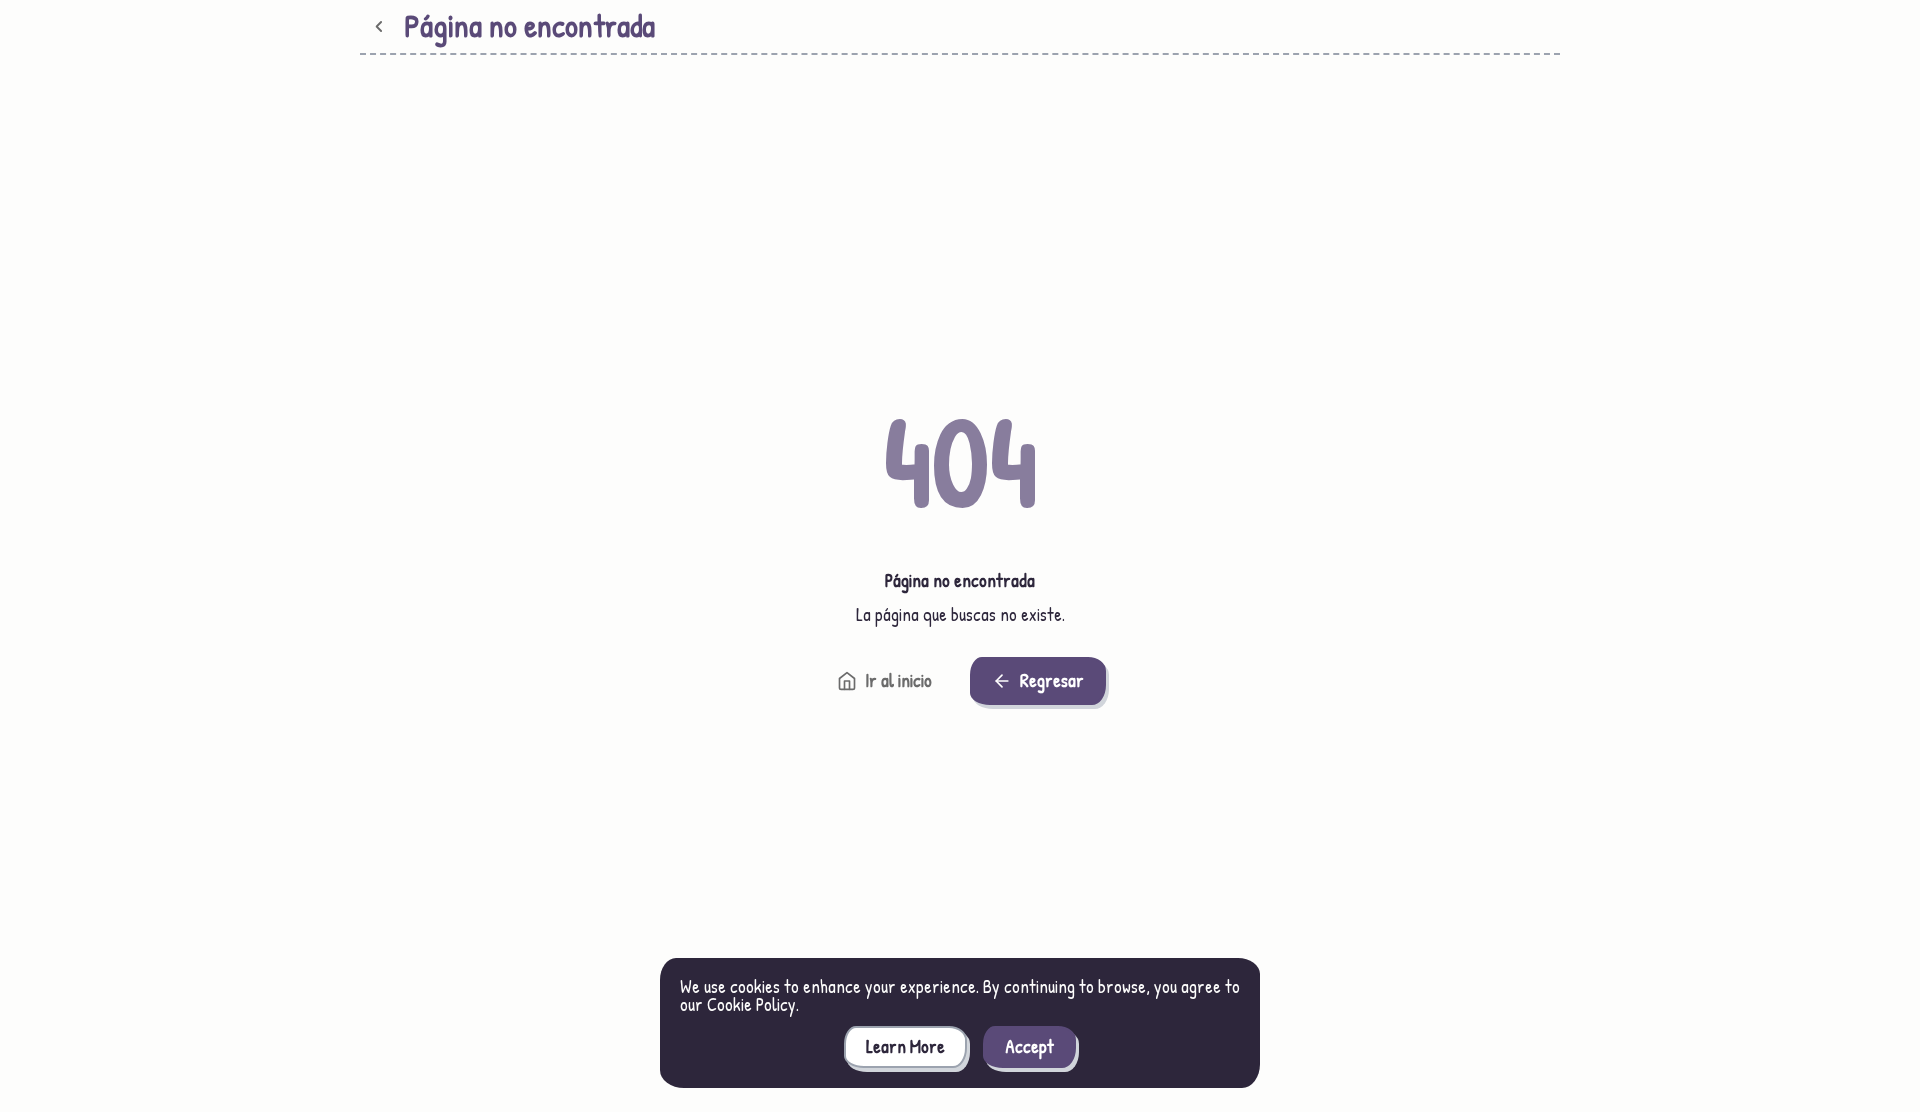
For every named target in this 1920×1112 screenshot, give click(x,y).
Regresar (1052, 680)
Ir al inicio (898, 680)
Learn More (905, 1046)
